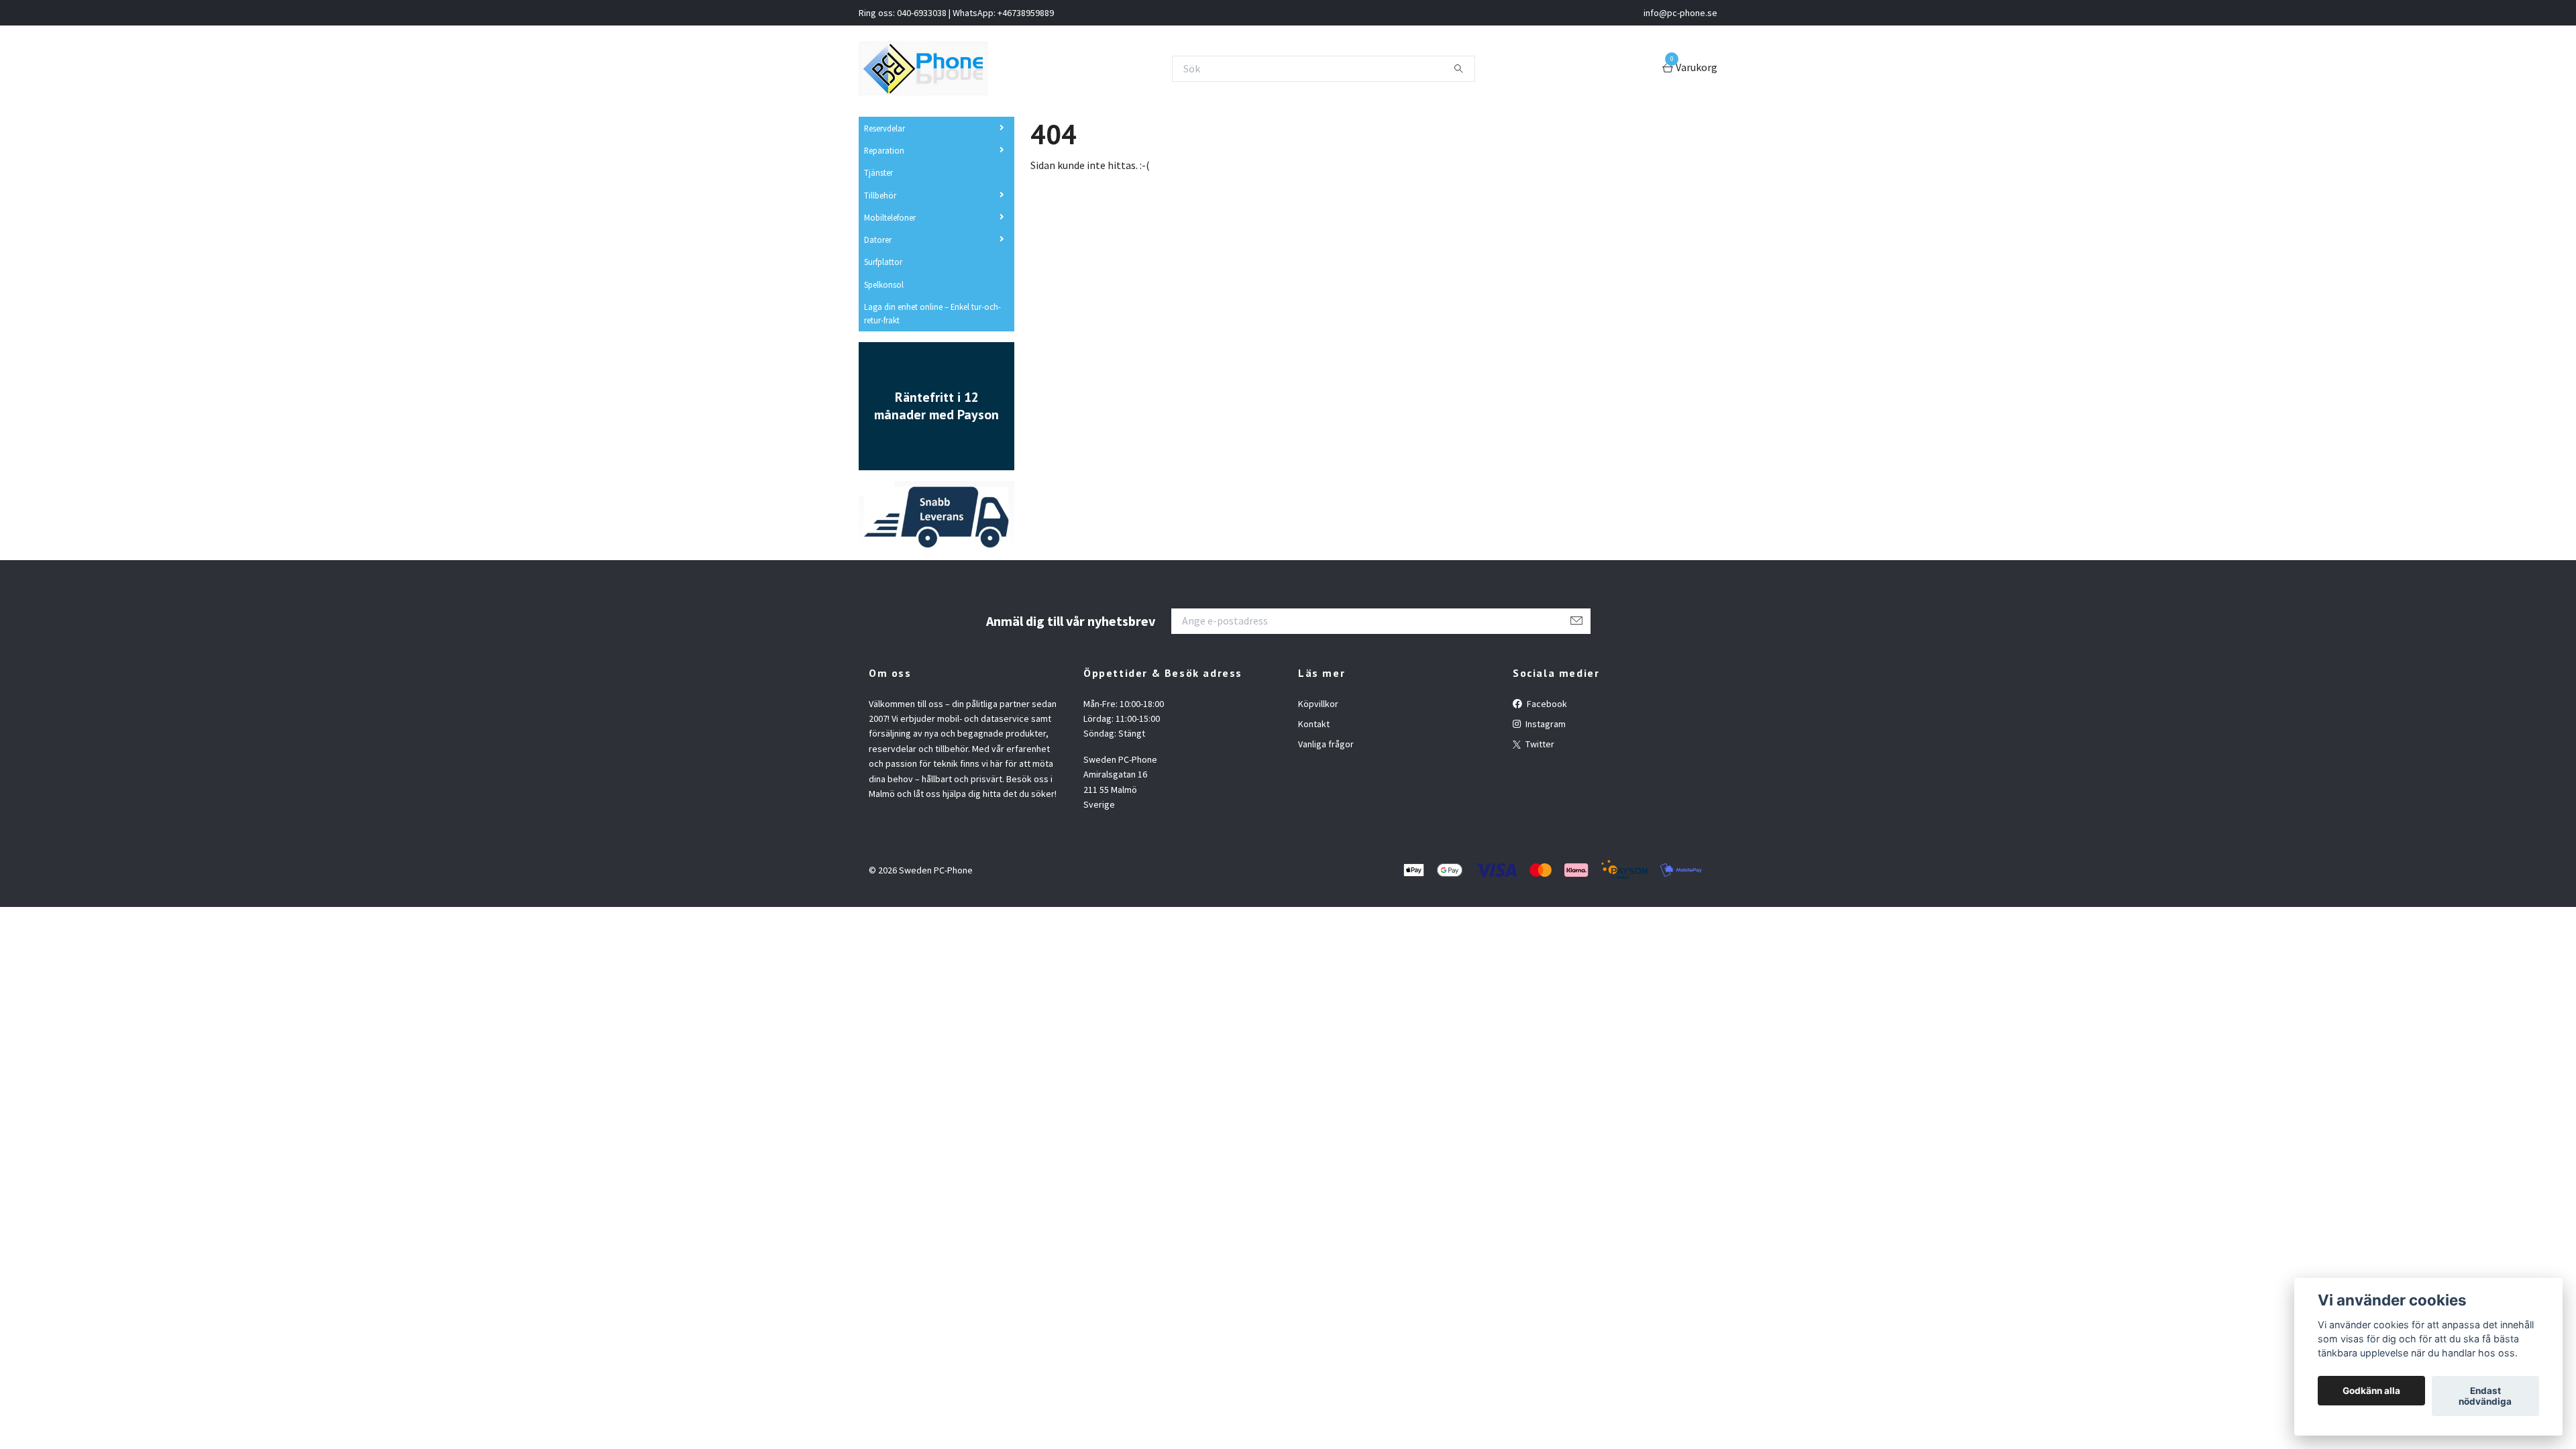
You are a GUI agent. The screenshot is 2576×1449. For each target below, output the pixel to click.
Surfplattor (883, 262)
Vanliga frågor (1326, 744)
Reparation (884, 150)
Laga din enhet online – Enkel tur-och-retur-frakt (932, 313)
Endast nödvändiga (2485, 1396)
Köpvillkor (1318, 704)
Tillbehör (880, 195)
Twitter (1539, 744)
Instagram (1545, 724)
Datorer (878, 239)
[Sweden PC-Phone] (923, 68)
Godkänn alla (2371, 1391)
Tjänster (878, 172)
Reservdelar (884, 128)
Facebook (1546, 704)
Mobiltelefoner (890, 217)
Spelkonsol (884, 284)
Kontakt (1314, 724)
